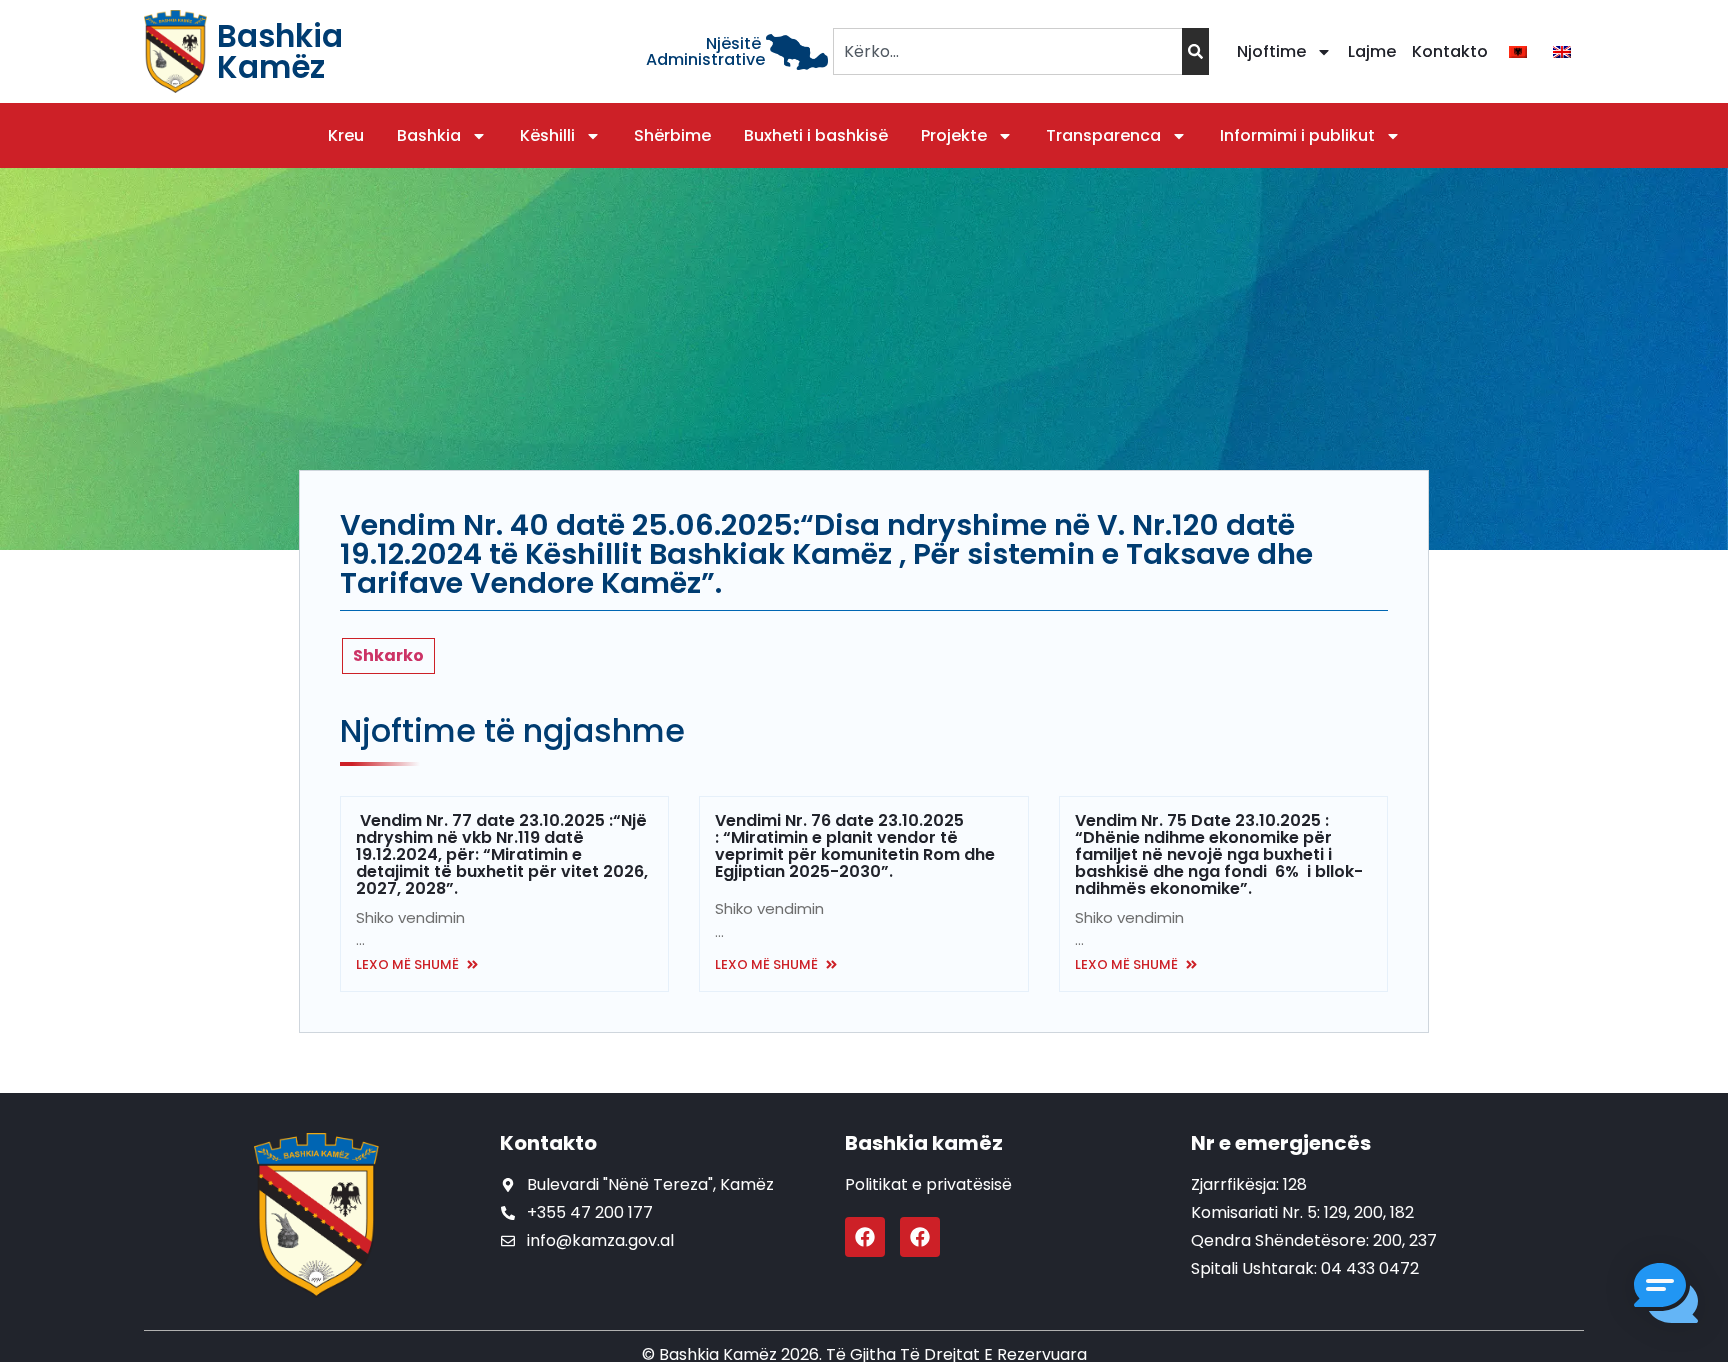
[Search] (1195, 51)
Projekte (954, 135)
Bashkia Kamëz (280, 51)
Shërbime (672, 135)
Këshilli (547, 135)
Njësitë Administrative (705, 51)
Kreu (346, 135)
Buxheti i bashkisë (816, 135)
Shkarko (388, 655)
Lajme (1372, 51)
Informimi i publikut (1297, 135)
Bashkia (429, 135)
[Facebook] (865, 1237)
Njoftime (1271, 51)
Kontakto (1450, 51)
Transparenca (1103, 135)
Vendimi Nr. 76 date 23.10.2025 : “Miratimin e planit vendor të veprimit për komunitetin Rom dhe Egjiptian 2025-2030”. (855, 846)
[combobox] (1007, 51)
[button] (1666, 1296)
